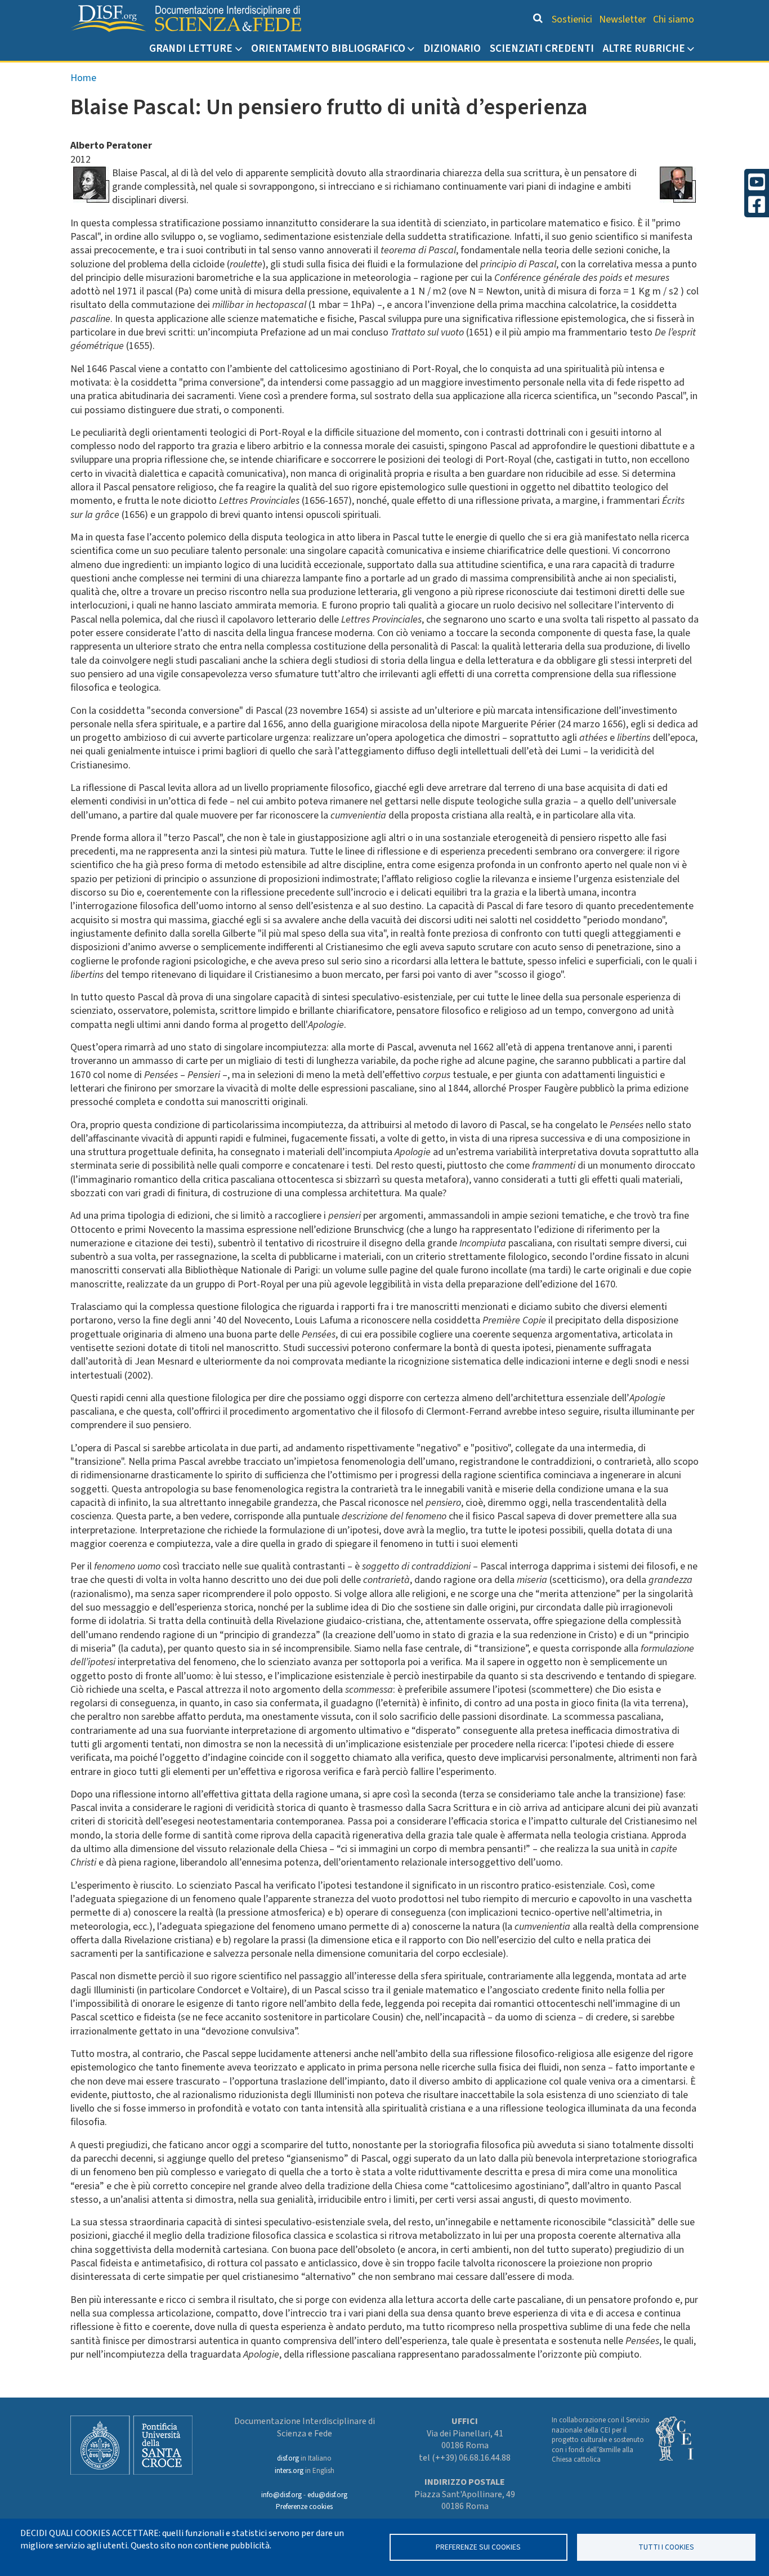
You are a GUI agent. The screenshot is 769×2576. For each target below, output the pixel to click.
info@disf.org (281, 2495)
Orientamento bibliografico (328, 48)
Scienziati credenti (542, 48)
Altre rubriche (644, 48)
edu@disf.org (327, 2495)
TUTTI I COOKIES (666, 2547)
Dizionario (452, 48)
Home (83, 78)
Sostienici (572, 19)
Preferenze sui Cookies (478, 2547)
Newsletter (623, 19)
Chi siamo (674, 19)
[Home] (186, 19)
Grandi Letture (191, 48)
